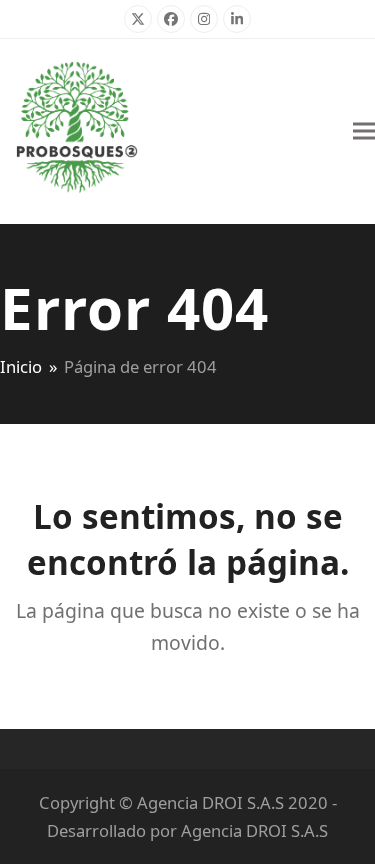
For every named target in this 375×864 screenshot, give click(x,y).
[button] (364, 131)
